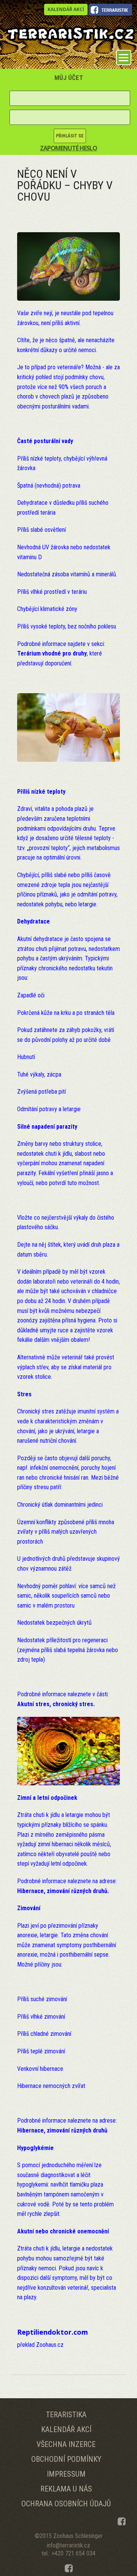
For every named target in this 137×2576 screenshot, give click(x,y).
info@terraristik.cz (68, 2545)
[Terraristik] (70, 33)
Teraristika (66, 2415)
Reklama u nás (66, 2489)
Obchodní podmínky (66, 2459)
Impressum (66, 2474)
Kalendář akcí (66, 9)
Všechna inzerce (66, 2444)
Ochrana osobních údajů (66, 2504)
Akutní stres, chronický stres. (56, 1704)
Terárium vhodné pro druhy (52, 653)
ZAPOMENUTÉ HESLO (68, 148)
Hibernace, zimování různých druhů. (63, 1891)
